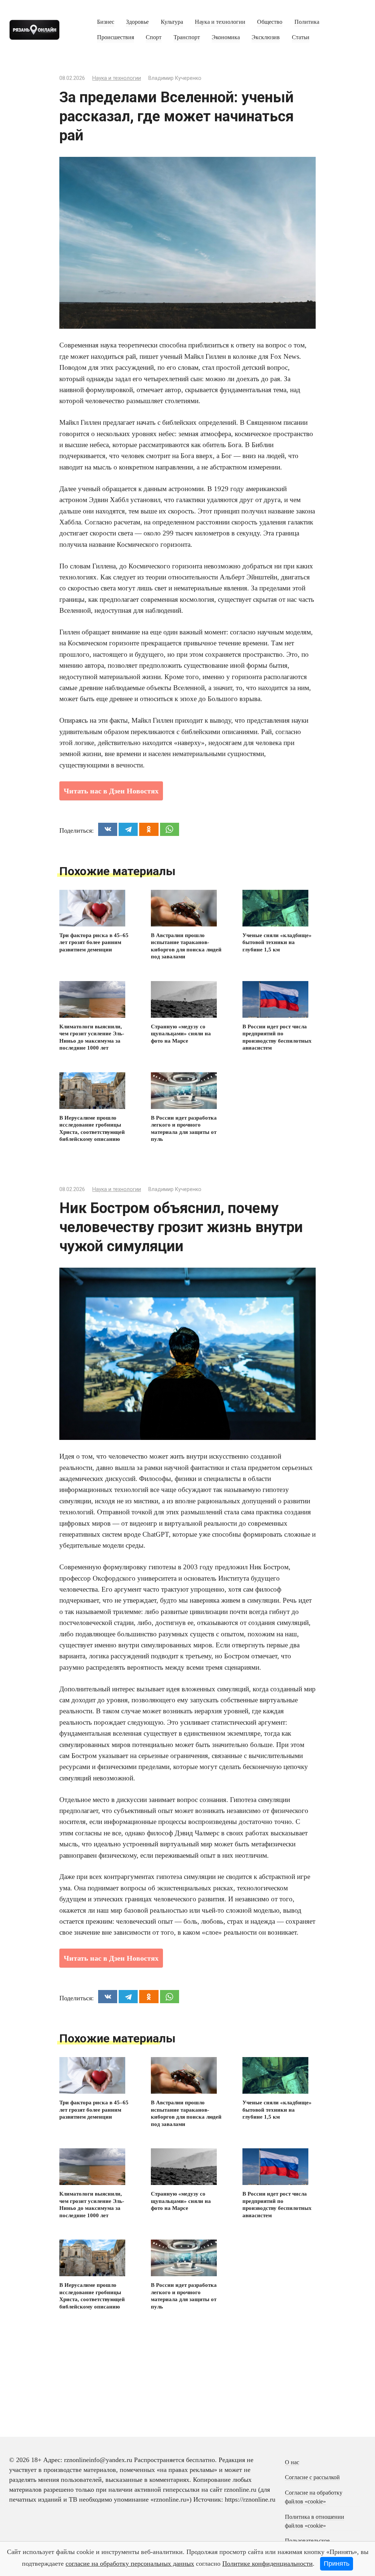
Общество (270, 22)
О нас (292, 2462)
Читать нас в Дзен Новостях (111, 791)
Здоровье (137, 22)
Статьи (301, 37)
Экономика (226, 37)
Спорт (154, 37)
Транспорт (187, 37)
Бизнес (106, 22)
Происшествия (116, 37)
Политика (307, 22)
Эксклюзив (266, 37)
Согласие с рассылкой (312, 2477)
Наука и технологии (220, 22)
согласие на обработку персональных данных (130, 2564)
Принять (337, 2564)
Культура (172, 22)
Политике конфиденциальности (268, 2564)
